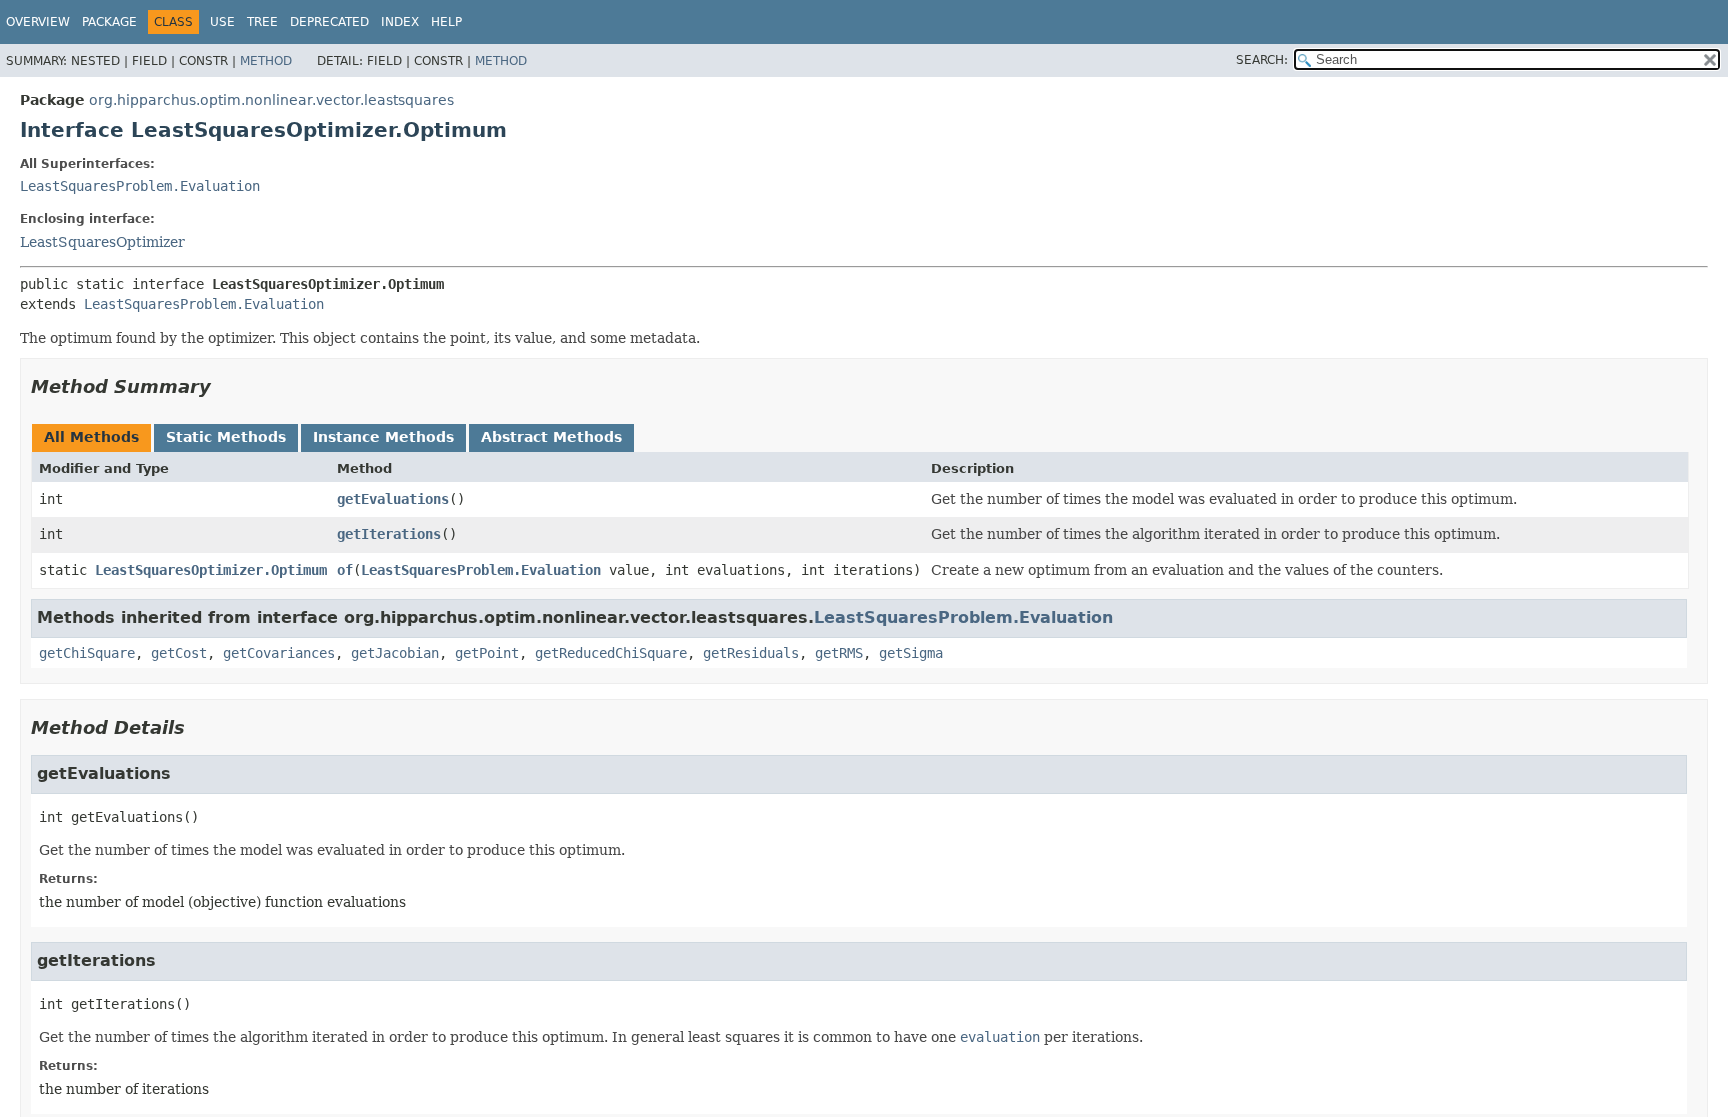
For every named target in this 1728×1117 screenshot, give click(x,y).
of (345, 570)
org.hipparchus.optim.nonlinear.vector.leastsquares (271, 100)
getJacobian (395, 653)
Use (222, 22)
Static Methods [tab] (226, 437)
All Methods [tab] (91, 437)
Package (109, 22)
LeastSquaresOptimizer (102, 242)
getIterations (389, 534)
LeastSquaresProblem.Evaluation (140, 186)
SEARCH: (1262, 60)
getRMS (839, 653)
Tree (262, 22)
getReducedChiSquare (611, 653)
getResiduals (751, 653)
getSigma (911, 653)
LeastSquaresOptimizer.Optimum (211, 570)
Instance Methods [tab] (383, 437)
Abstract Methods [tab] (551, 437)
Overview (38, 22)
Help (446, 22)
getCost (179, 653)
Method (266, 61)
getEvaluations (393, 499)
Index (400, 22)
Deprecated (329, 22)
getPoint (487, 653)
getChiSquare (87, 653)
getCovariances (279, 653)
